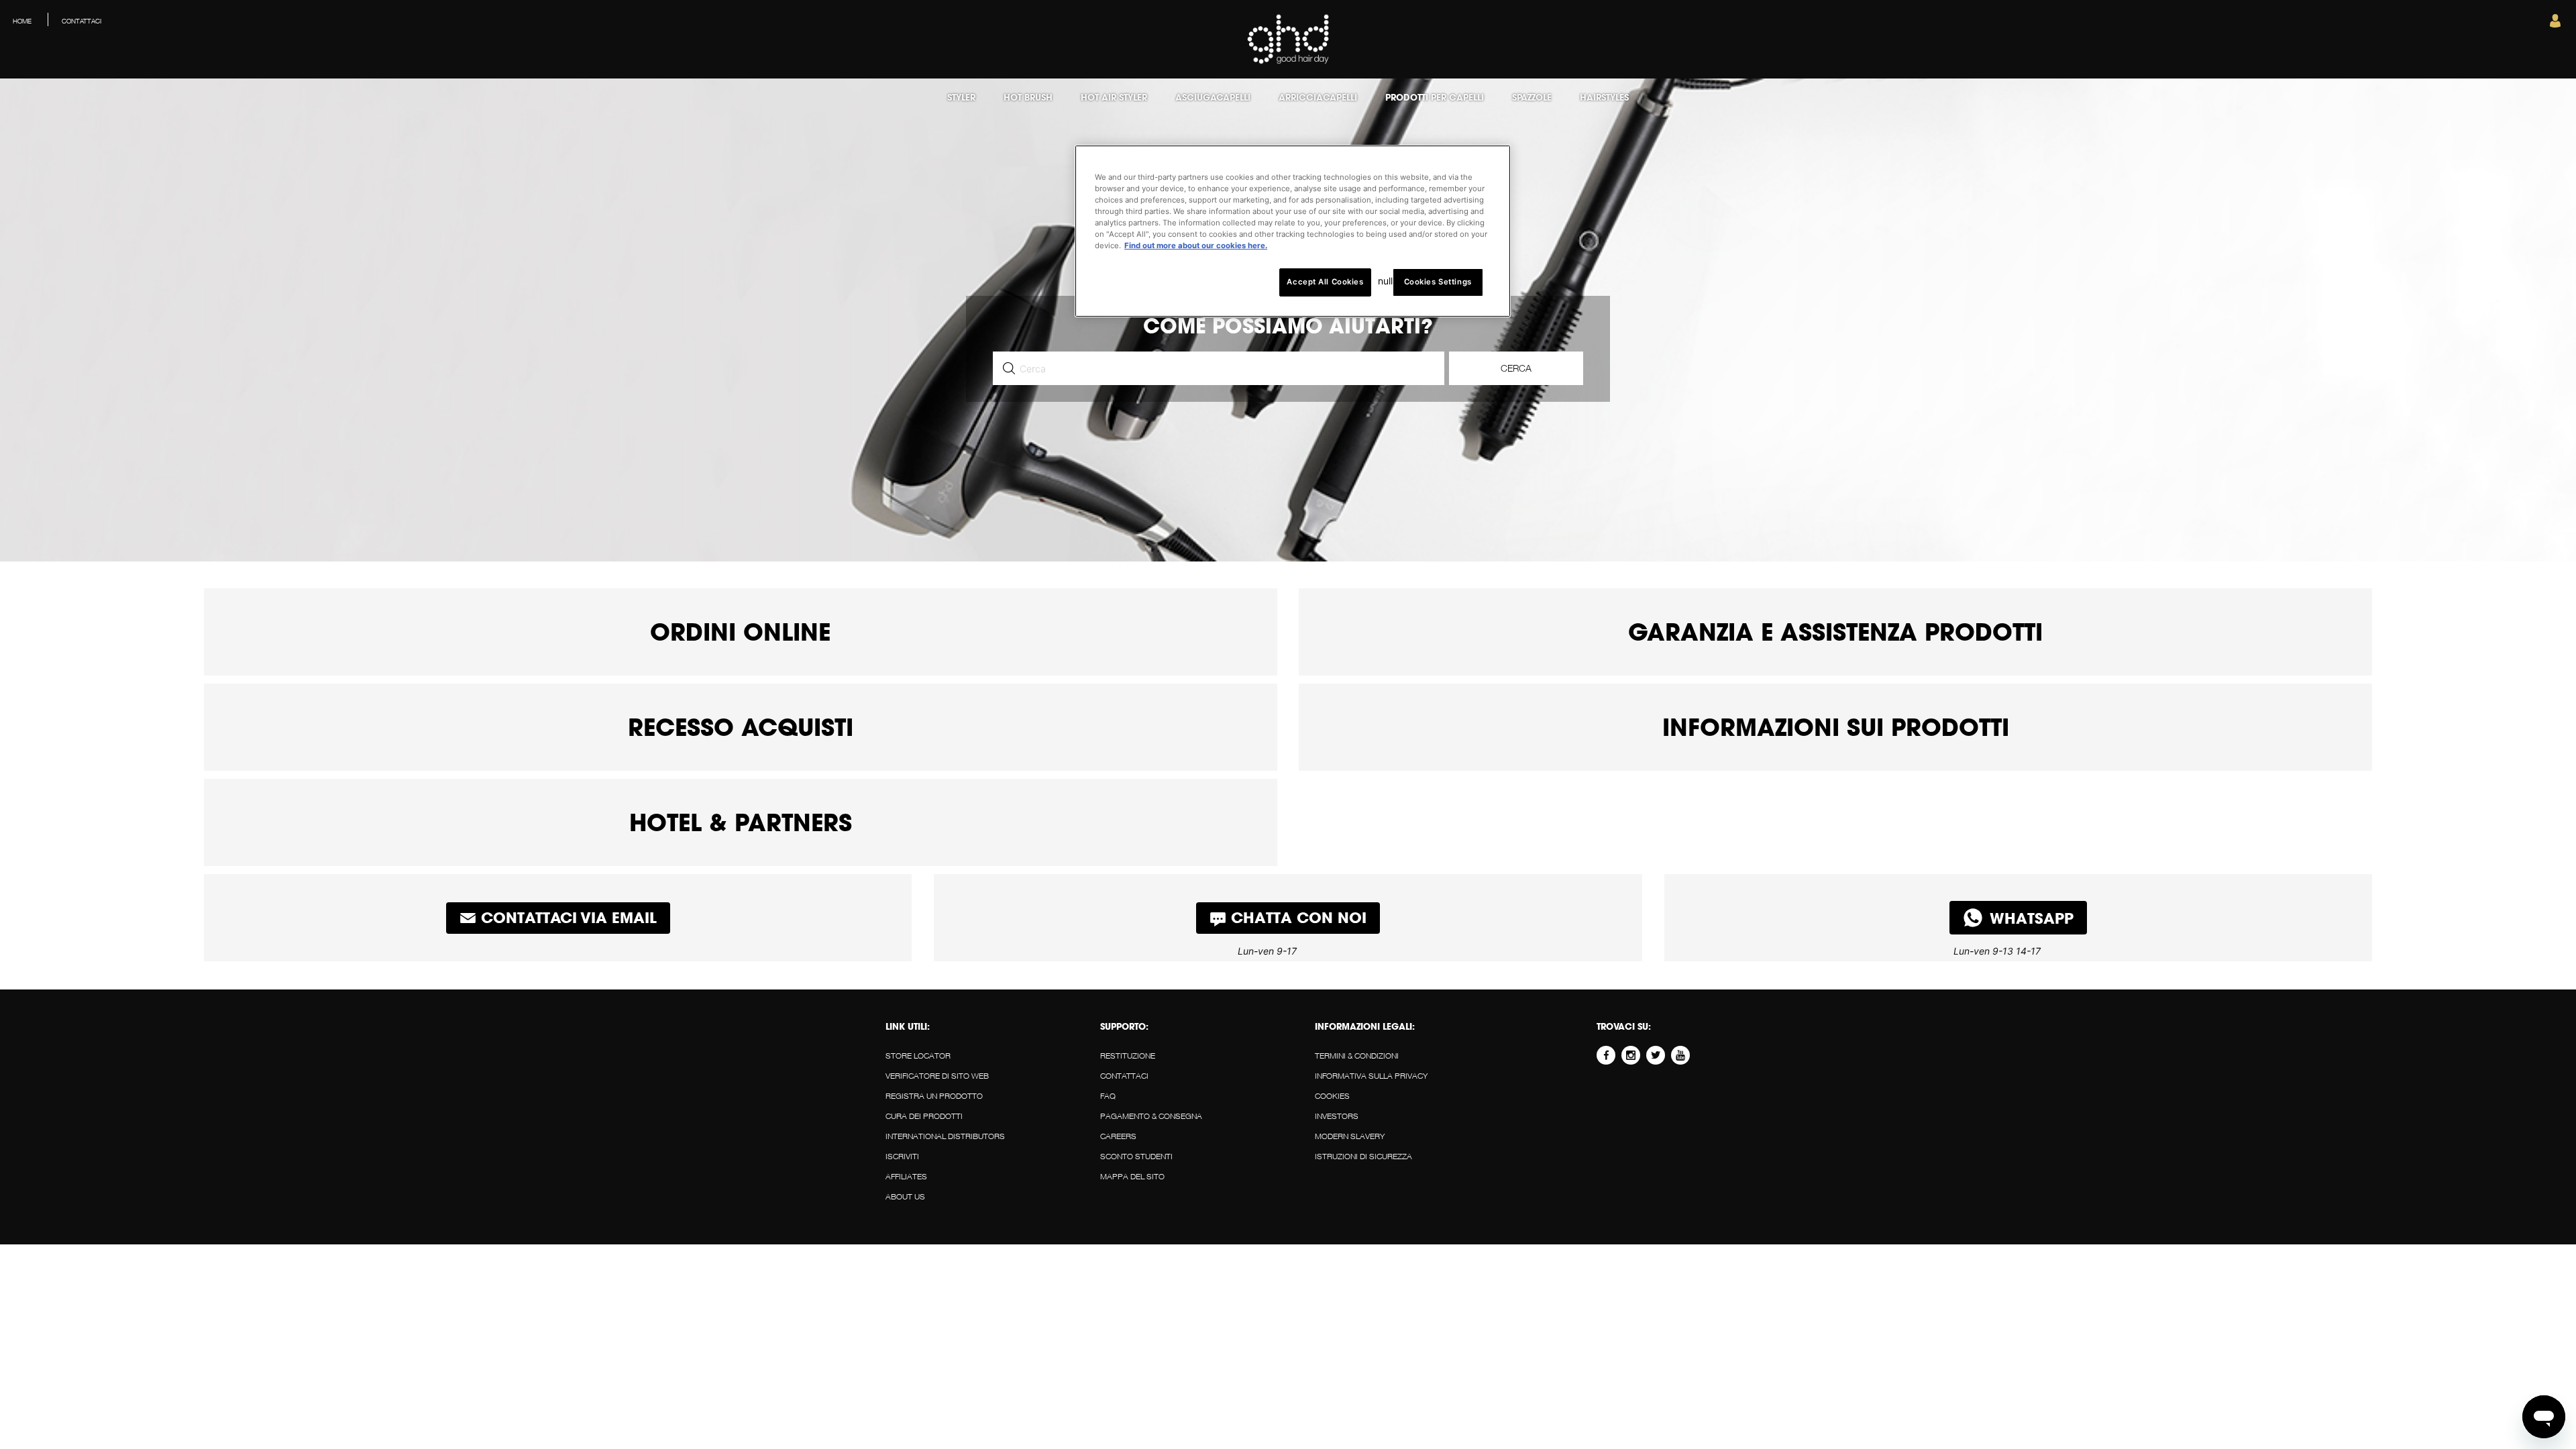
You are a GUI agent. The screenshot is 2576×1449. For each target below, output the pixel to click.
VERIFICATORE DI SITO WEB (937, 1076)
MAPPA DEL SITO (1132, 1176)
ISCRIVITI (902, 1156)
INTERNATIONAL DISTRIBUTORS (945, 1136)
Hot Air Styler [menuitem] (1114, 97)
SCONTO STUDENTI (1136, 1156)
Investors (1337, 1116)
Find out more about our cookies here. (1196, 246)
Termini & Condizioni (1357, 1056)
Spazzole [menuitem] (1532, 97)
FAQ (1108, 1096)
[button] (2555, 24)
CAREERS (1118, 1136)
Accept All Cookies (1325, 282)
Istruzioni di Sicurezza (1363, 1156)
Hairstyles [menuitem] (1604, 97)
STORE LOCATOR (918, 1056)
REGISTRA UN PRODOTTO (934, 1096)
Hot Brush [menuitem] (1028, 97)
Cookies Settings (1438, 282)
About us (905, 1196)
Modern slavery (1350, 1136)
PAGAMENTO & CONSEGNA (1151, 1116)
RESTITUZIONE (1128, 1056)
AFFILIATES (906, 1176)
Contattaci (1124, 1076)
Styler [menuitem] (961, 97)
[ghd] (1288, 61)
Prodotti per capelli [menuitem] (1435, 97)
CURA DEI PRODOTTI (924, 1116)
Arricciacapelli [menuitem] (1318, 97)
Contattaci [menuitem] (82, 21)
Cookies (1332, 1096)
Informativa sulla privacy (1371, 1076)
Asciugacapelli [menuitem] (1213, 97)
